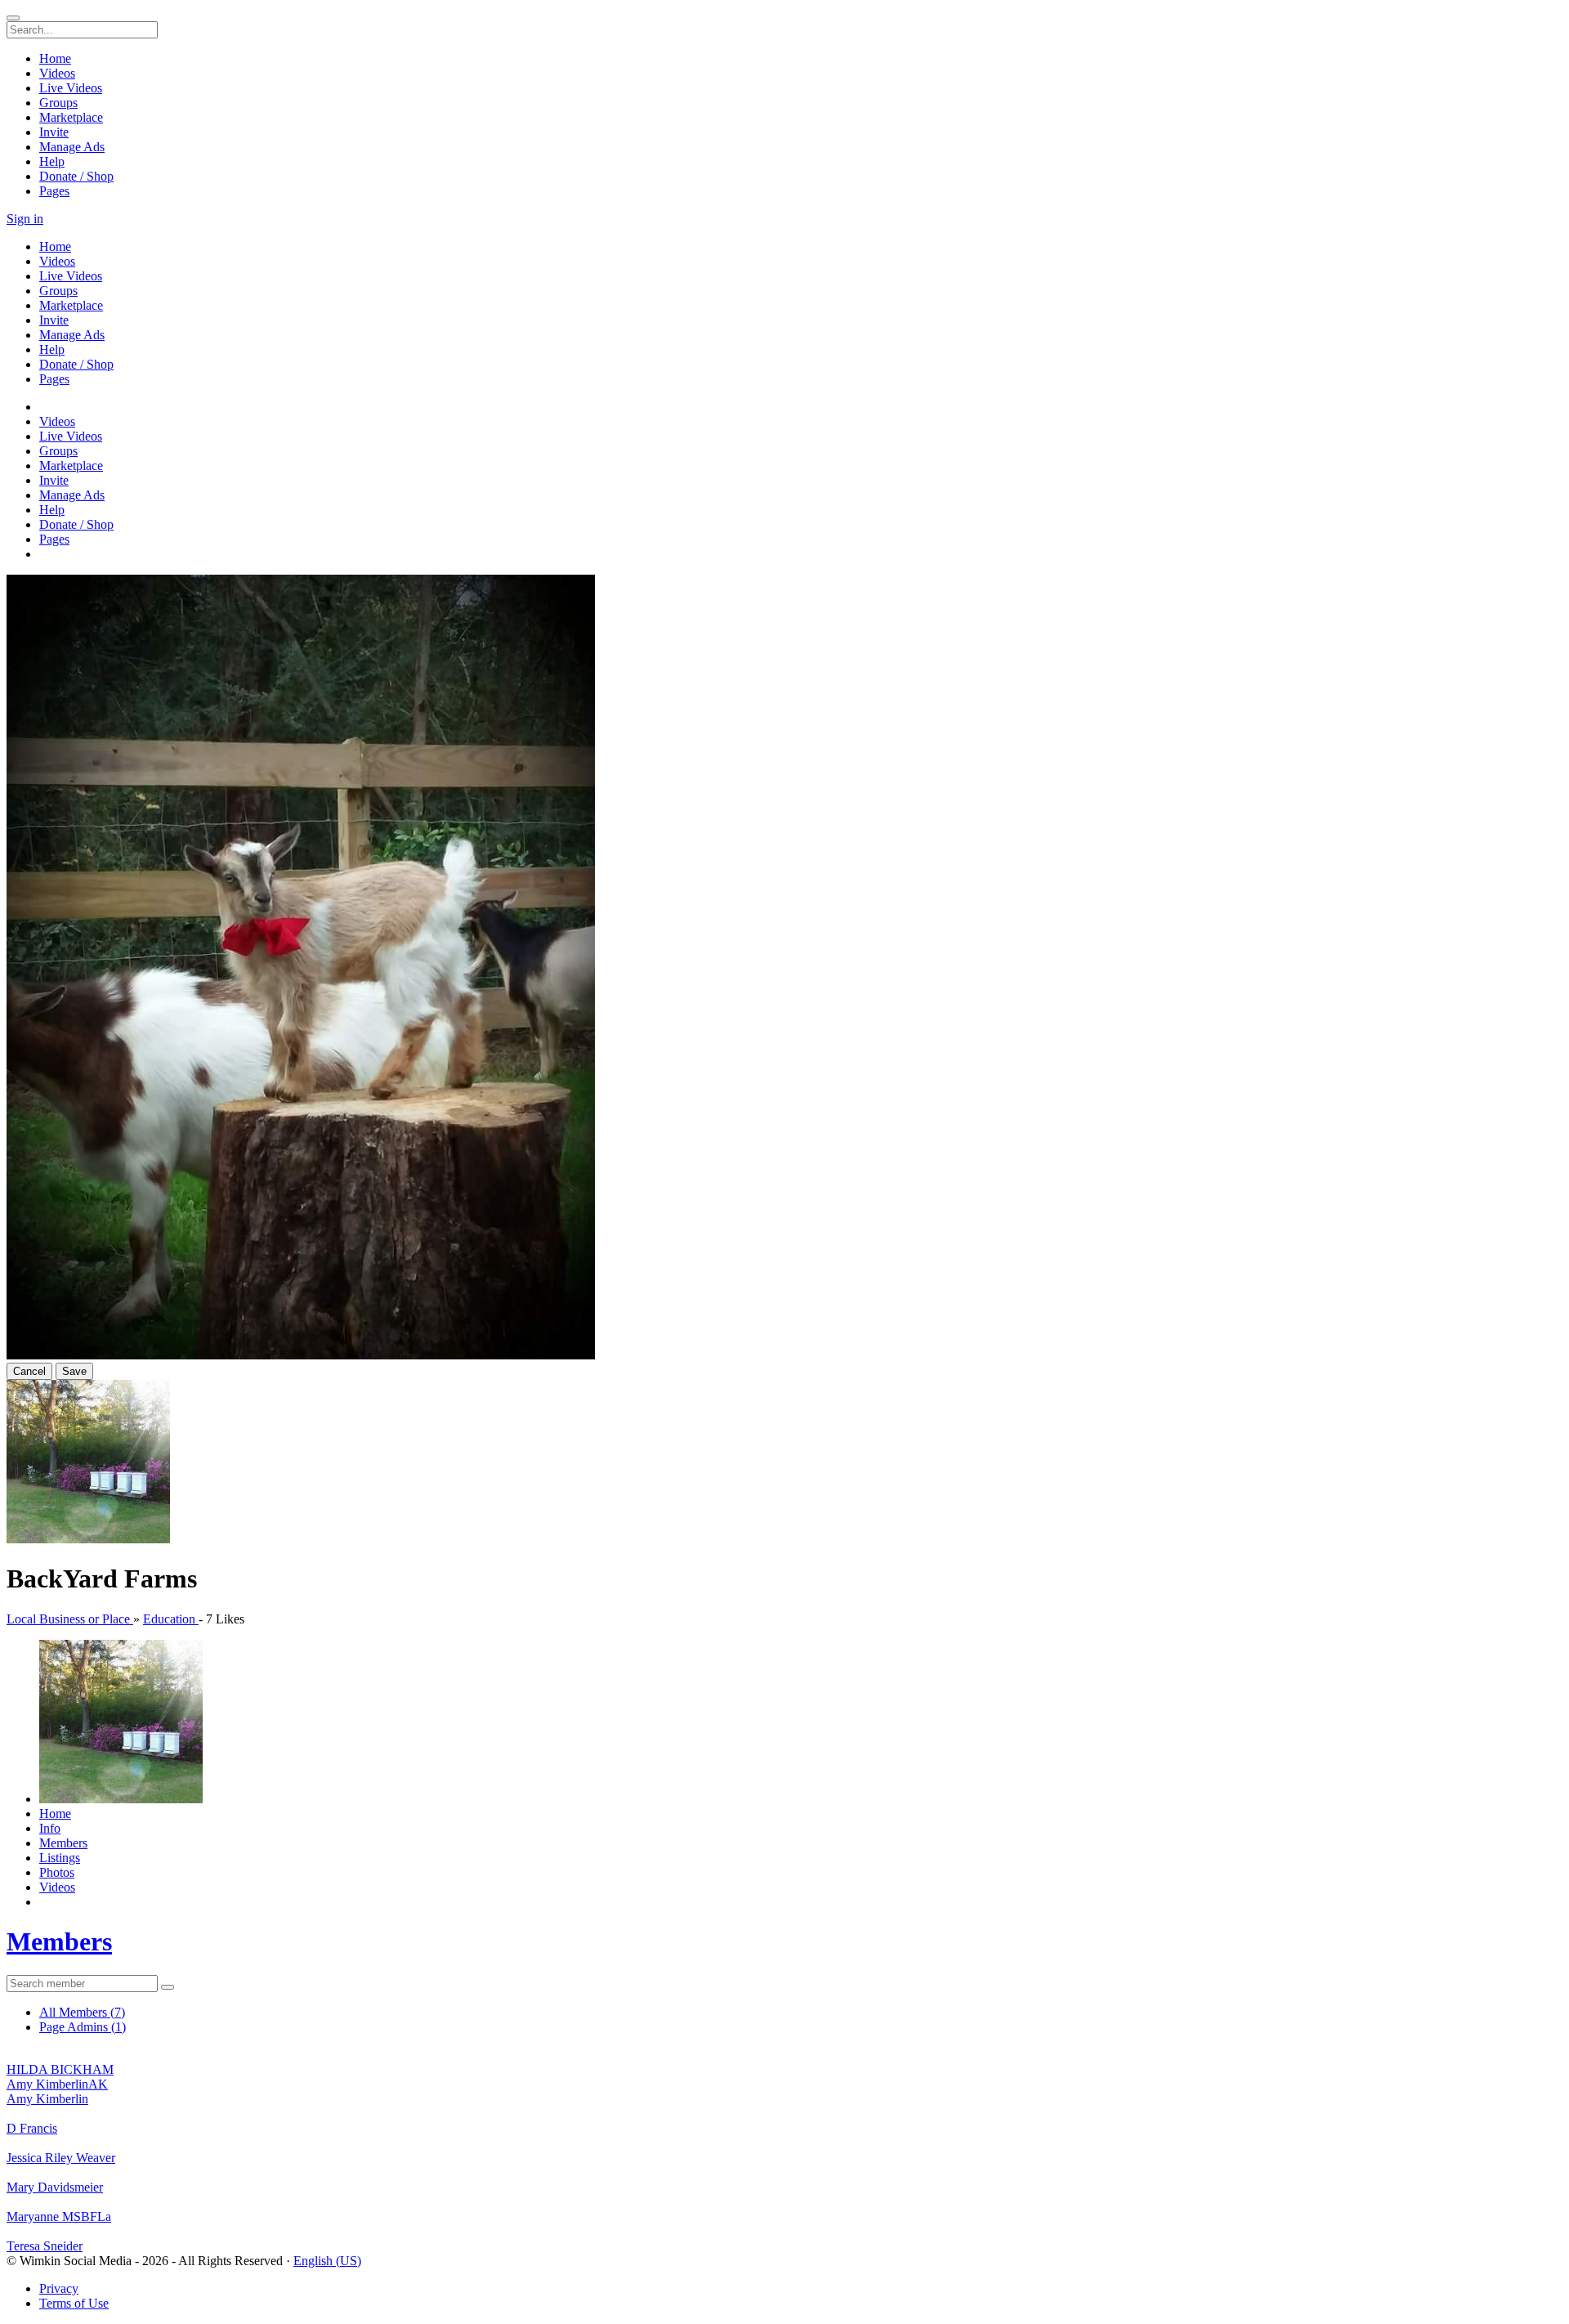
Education (171, 1619)
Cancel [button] (29, 1371)
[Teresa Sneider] (784, 2232)
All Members (82, 2012)
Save (74, 1371)
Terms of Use (74, 2303)
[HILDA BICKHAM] (784, 2055)
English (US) (327, 2261)
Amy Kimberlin (47, 2099)
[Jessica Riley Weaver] (784, 2143)
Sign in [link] (25, 219)
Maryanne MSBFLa (59, 2217)
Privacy (59, 2288)
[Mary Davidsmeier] (784, 2173)
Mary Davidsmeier (55, 2187)
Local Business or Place (70, 1619)
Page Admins (83, 2027)
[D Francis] (784, 2114)
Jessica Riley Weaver (61, 2158)
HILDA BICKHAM (60, 2069)
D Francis (32, 2128)
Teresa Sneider (45, 2246)
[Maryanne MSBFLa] (784, 2202)
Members (59, 1941)
